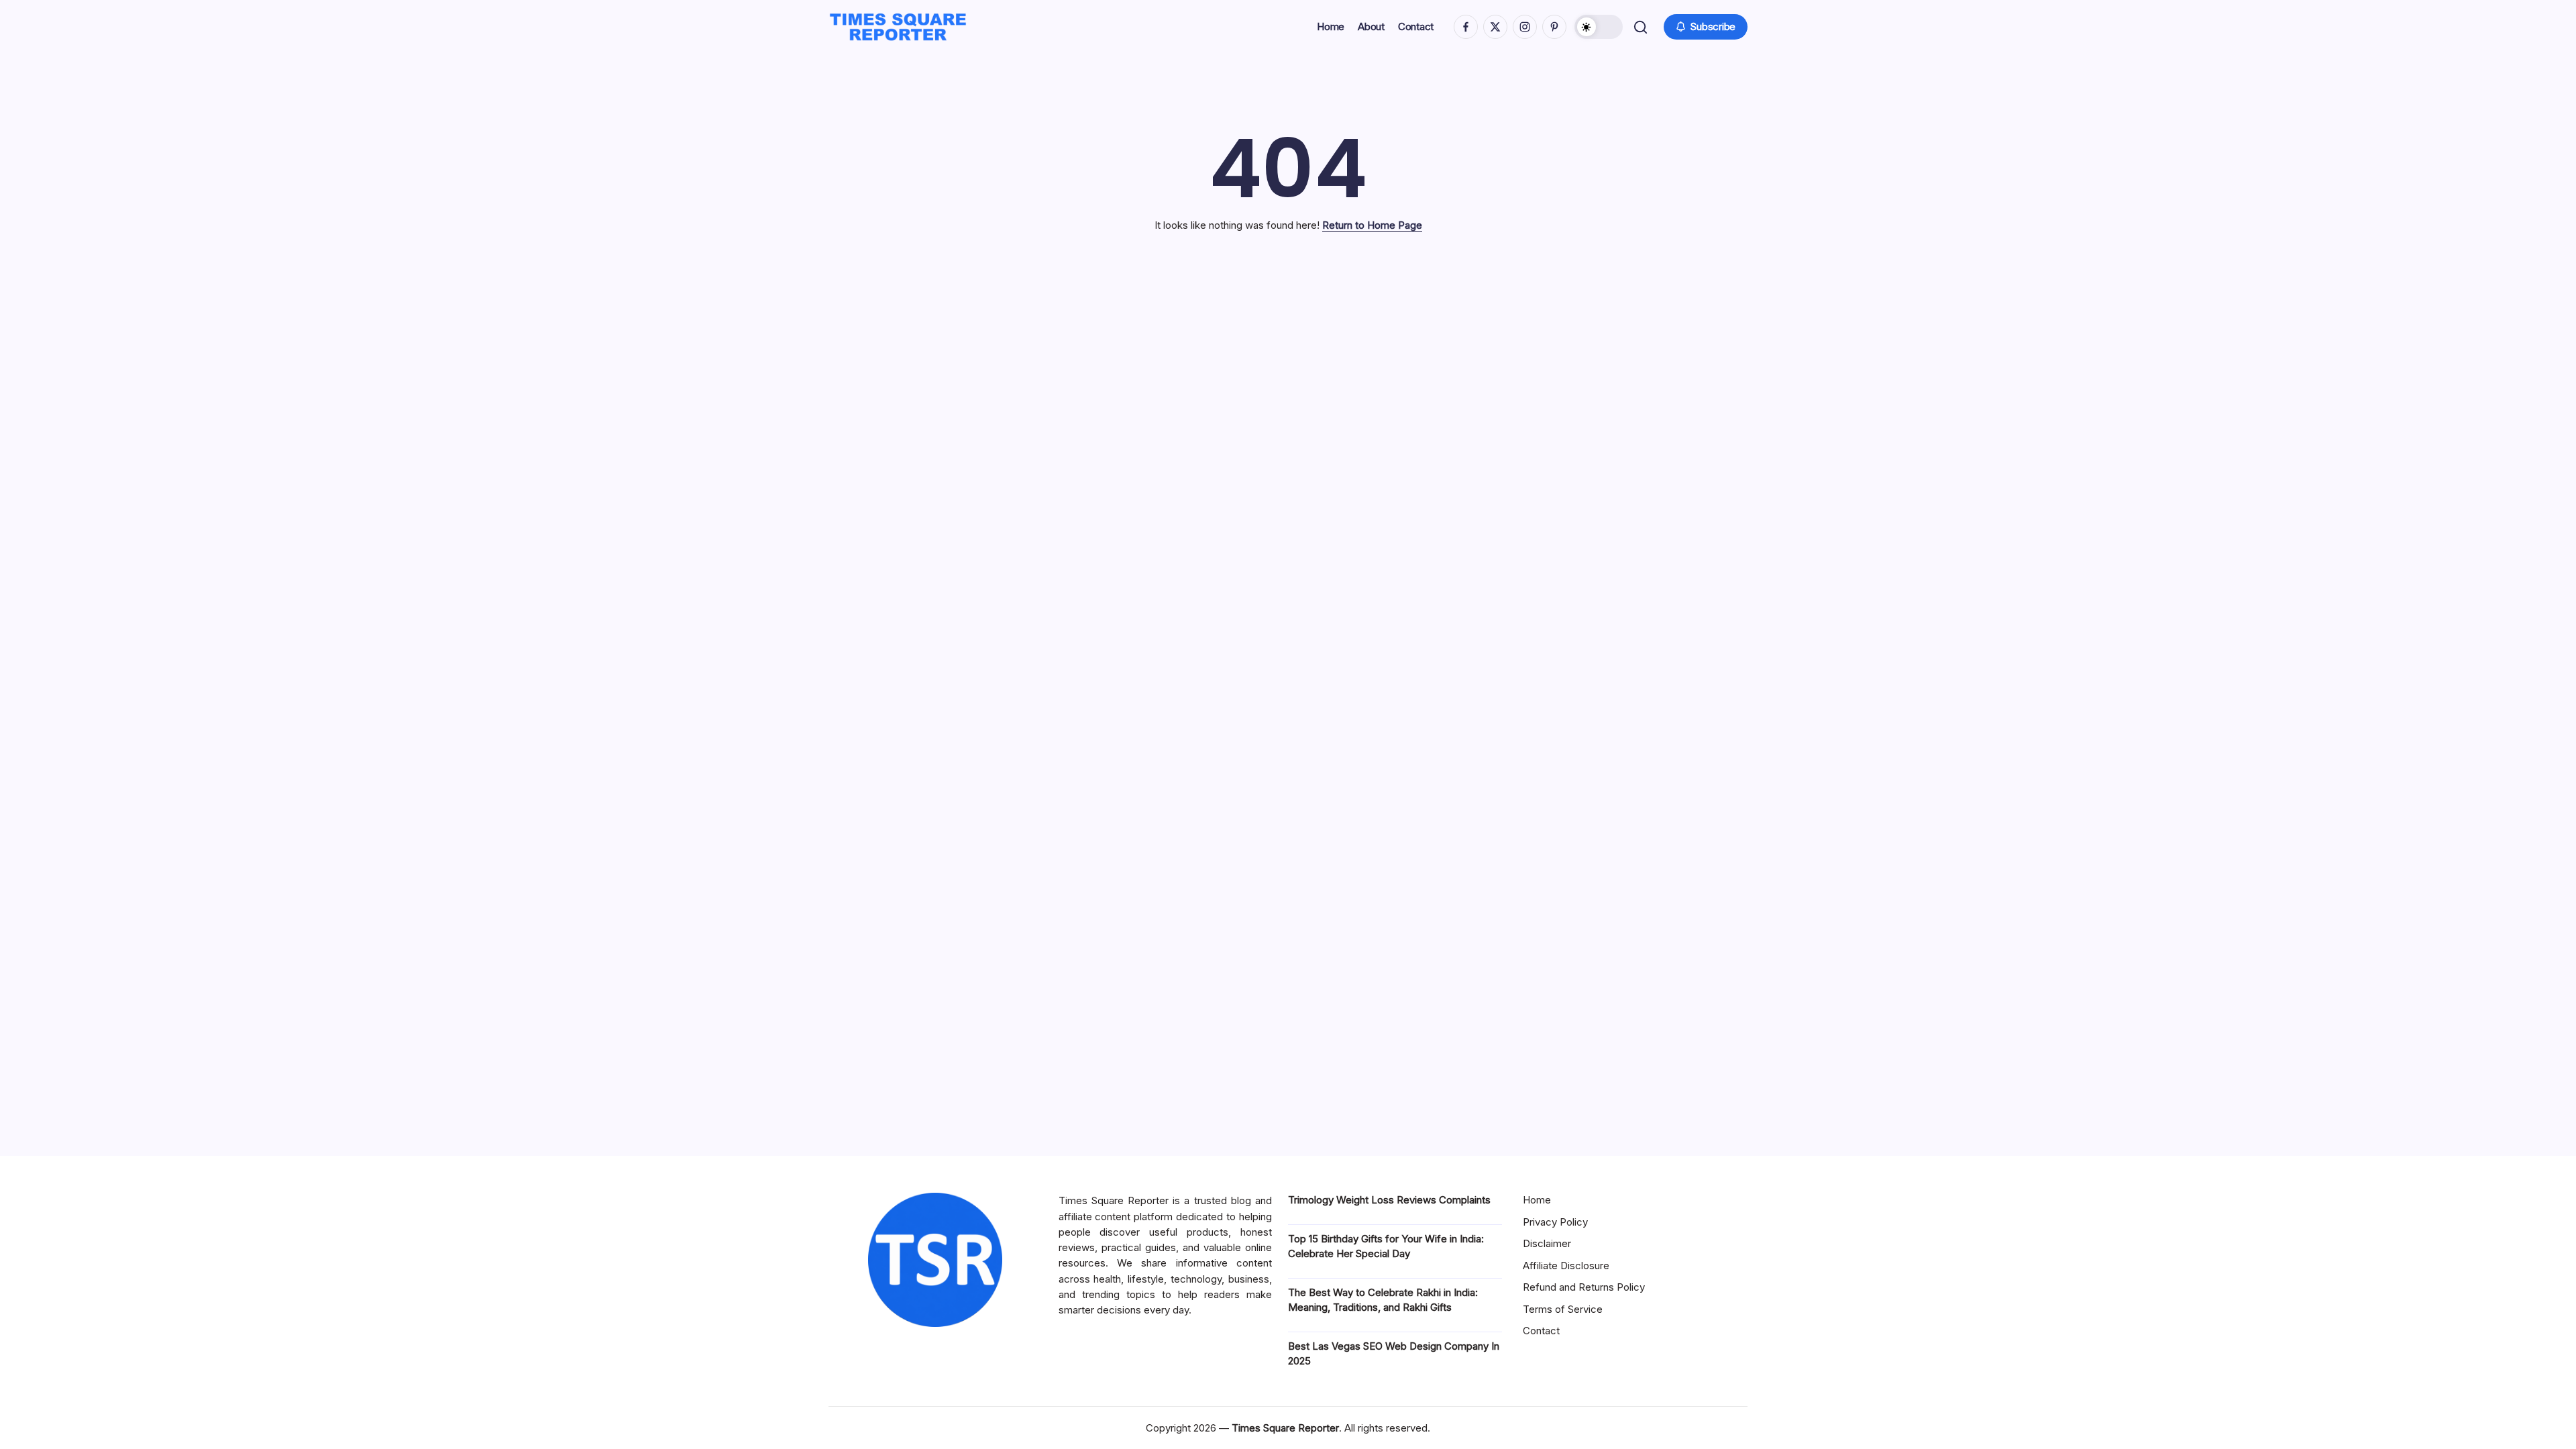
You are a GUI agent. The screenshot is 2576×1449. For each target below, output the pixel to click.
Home (1537, 1200)
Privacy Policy (1555, 1222)
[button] (1599, 27)
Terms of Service (1563, 1309)
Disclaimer (1547, 1243)
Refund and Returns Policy (1584, 1287)
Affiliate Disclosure (1566, 1266)
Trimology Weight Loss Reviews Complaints (1389, 1200)
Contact (1541, 1331)
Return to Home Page (1372, 225)
